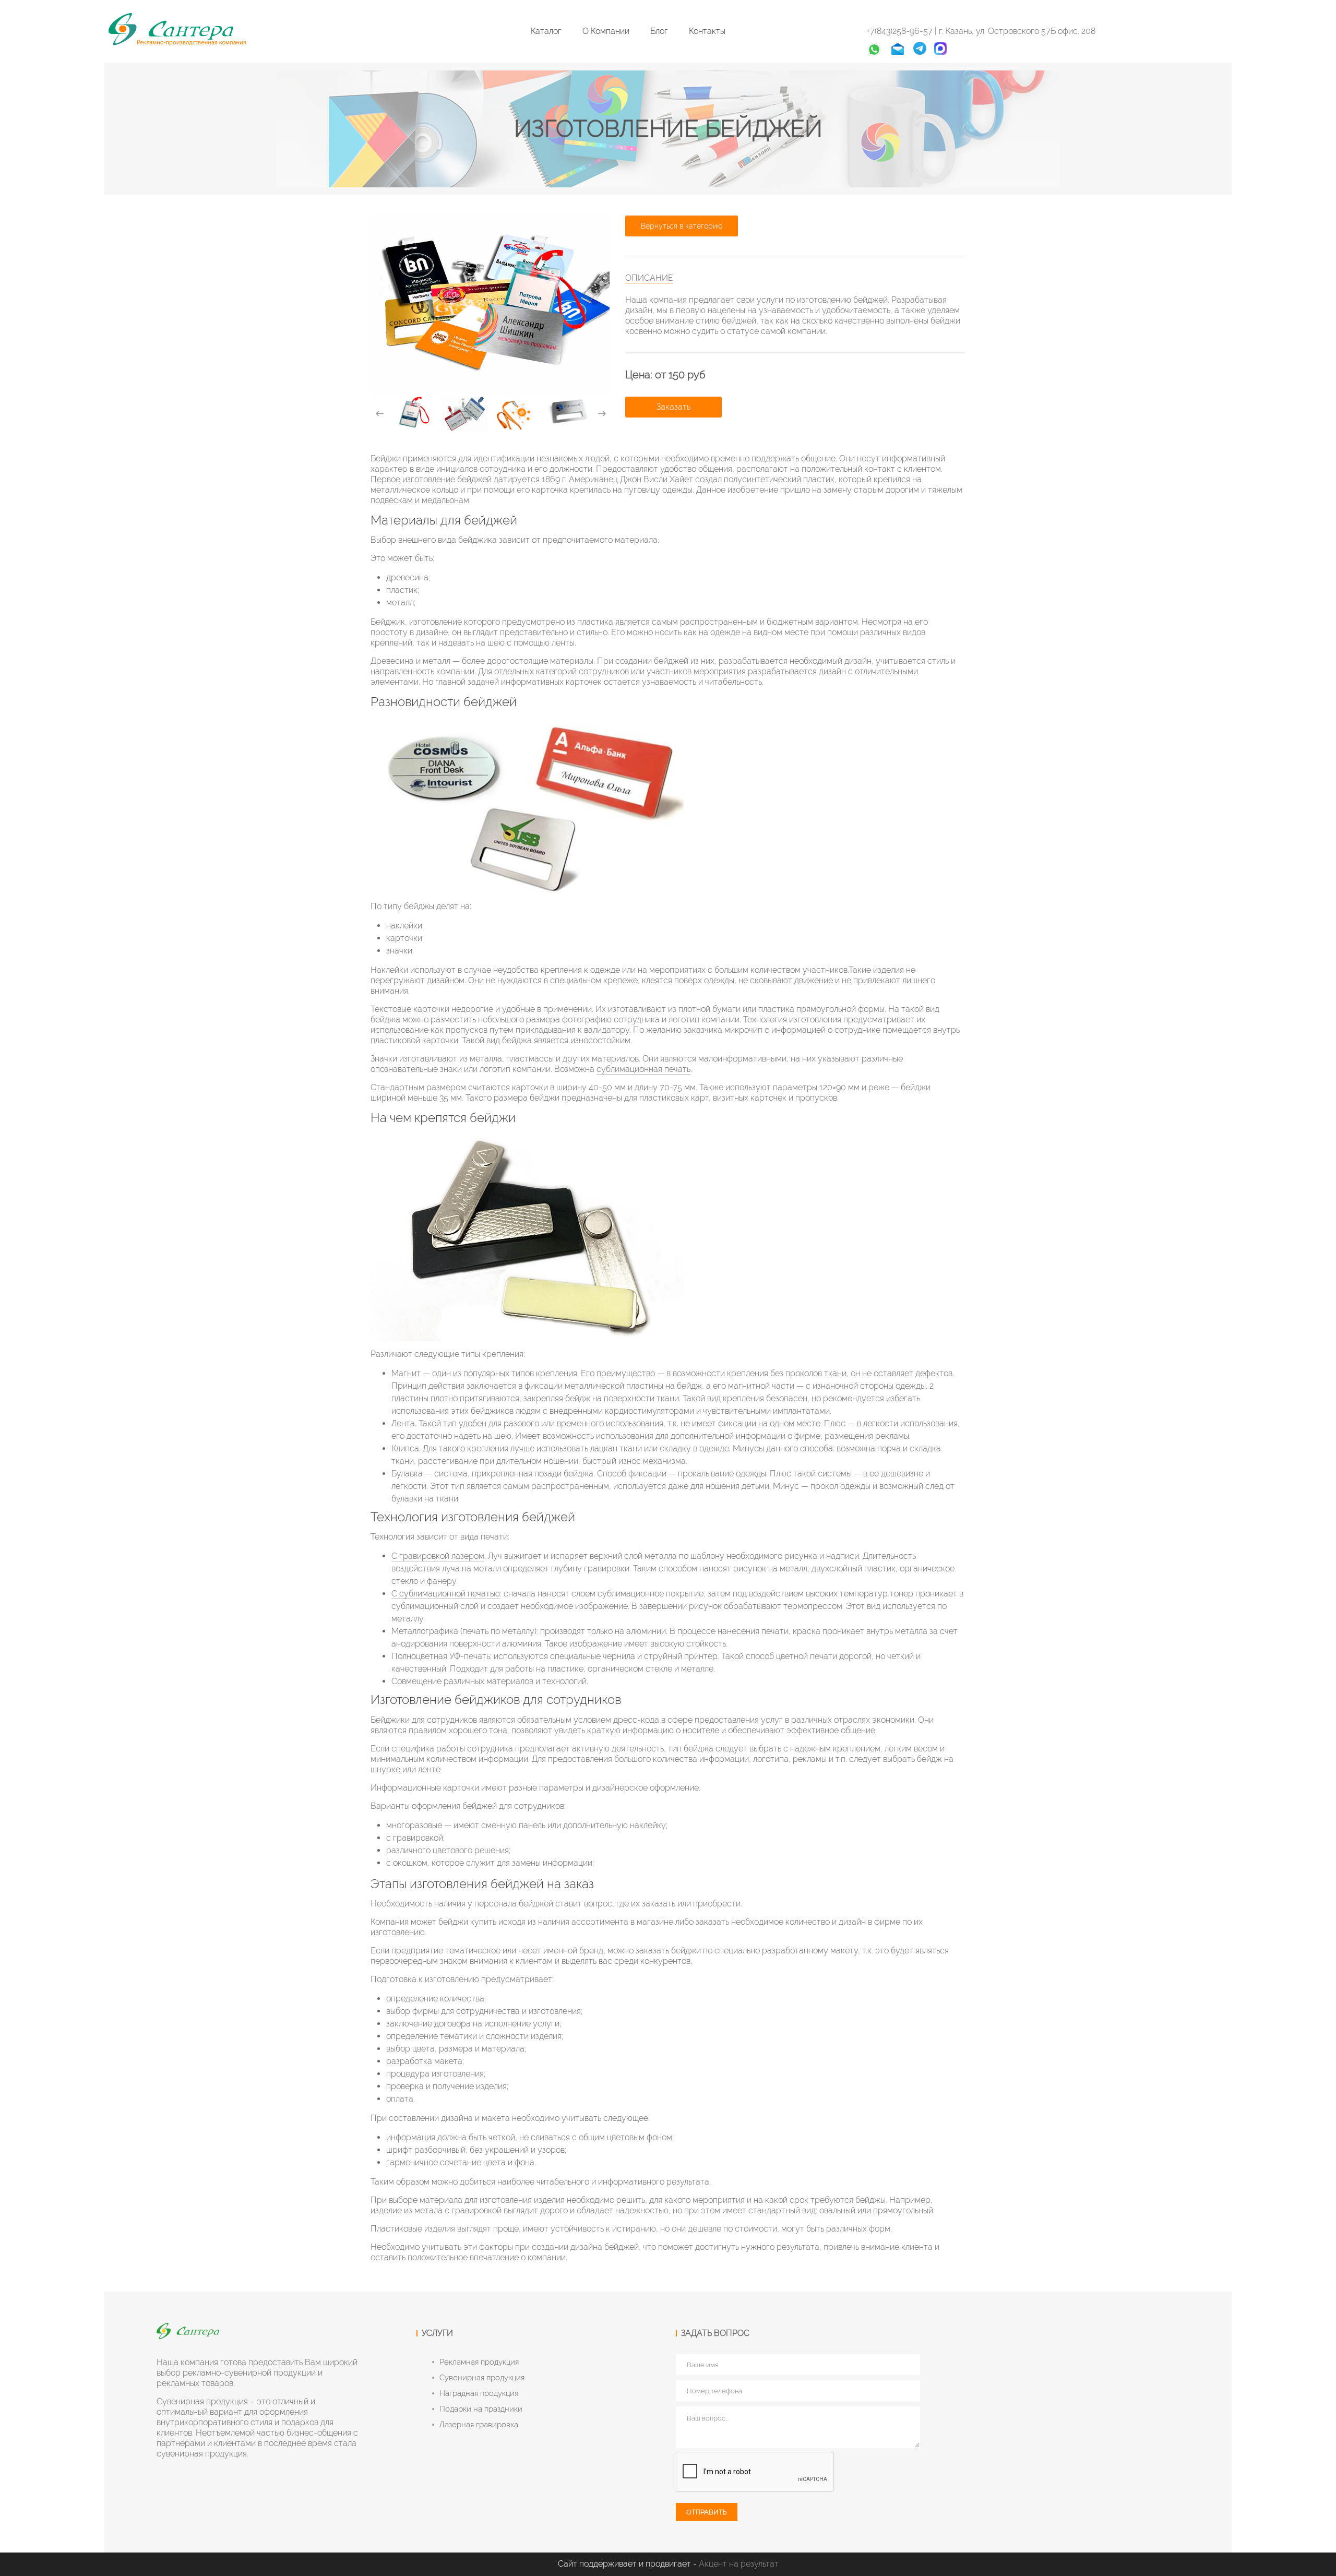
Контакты (707, 31)
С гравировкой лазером (438, 1556)
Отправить (707, 2512)
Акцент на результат (739, 2564)
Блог (659, 31)
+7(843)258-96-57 (900, 31)
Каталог (546, 31)
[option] (412, 412)
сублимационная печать (643, 1069)
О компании (606, 31)
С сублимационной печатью (446, 1594)
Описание (649, 278)
